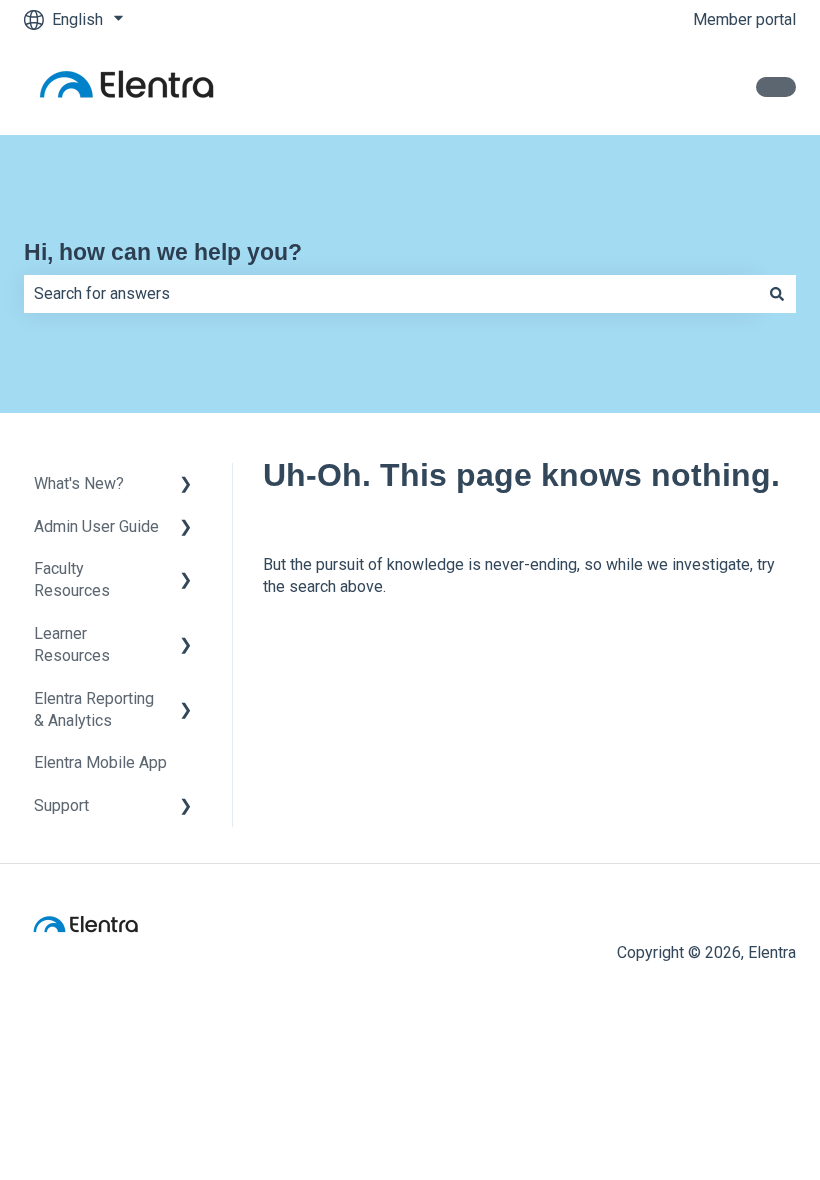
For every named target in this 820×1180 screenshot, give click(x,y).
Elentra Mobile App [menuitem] (100, 762)
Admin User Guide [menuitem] (96, 526)
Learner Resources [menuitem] (72, 644)
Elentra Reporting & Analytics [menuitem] (94, 709)
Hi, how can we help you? (163, 252)
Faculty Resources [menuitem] (72, 579)
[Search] (777, 294)
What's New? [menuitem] (79, 483)
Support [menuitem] (61, 805)
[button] (186, 485)
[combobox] (391, 294)
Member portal (744, 19)
